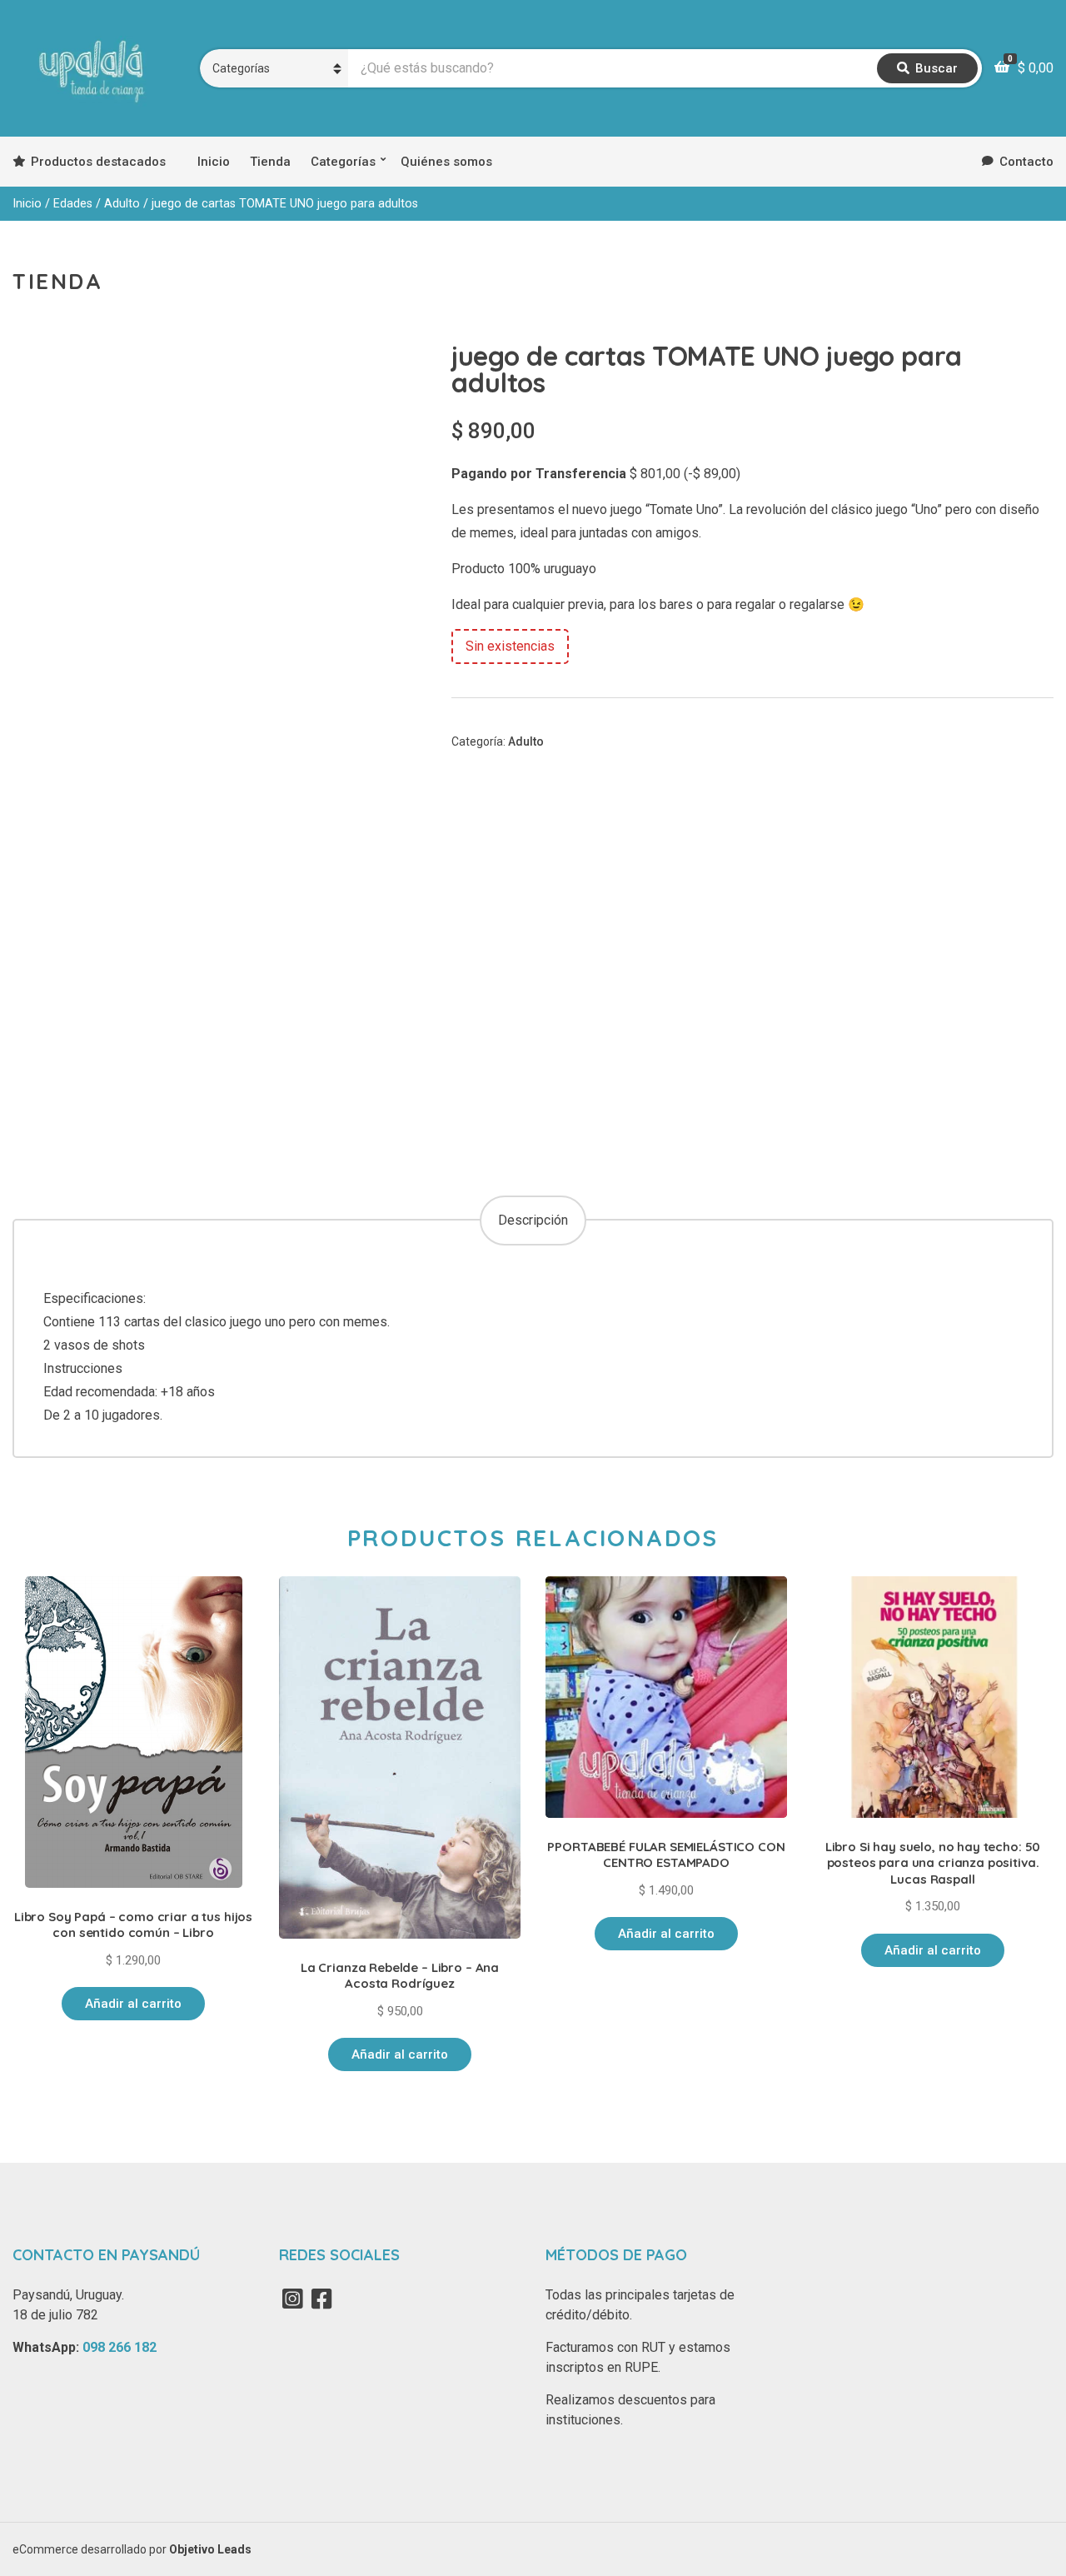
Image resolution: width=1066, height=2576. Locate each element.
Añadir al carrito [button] (133, 2004)
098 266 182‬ (120, 2347)
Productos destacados (98, 162)
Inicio (214, 162)
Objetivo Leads (210, 2549)
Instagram (292, 2299)
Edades (73, 203)
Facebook (321, 2299)
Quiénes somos (446, 162)
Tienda (270, 162)
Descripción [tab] (533, 1220)
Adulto (122, 203)
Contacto (1026, 162)
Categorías (343, 162)
